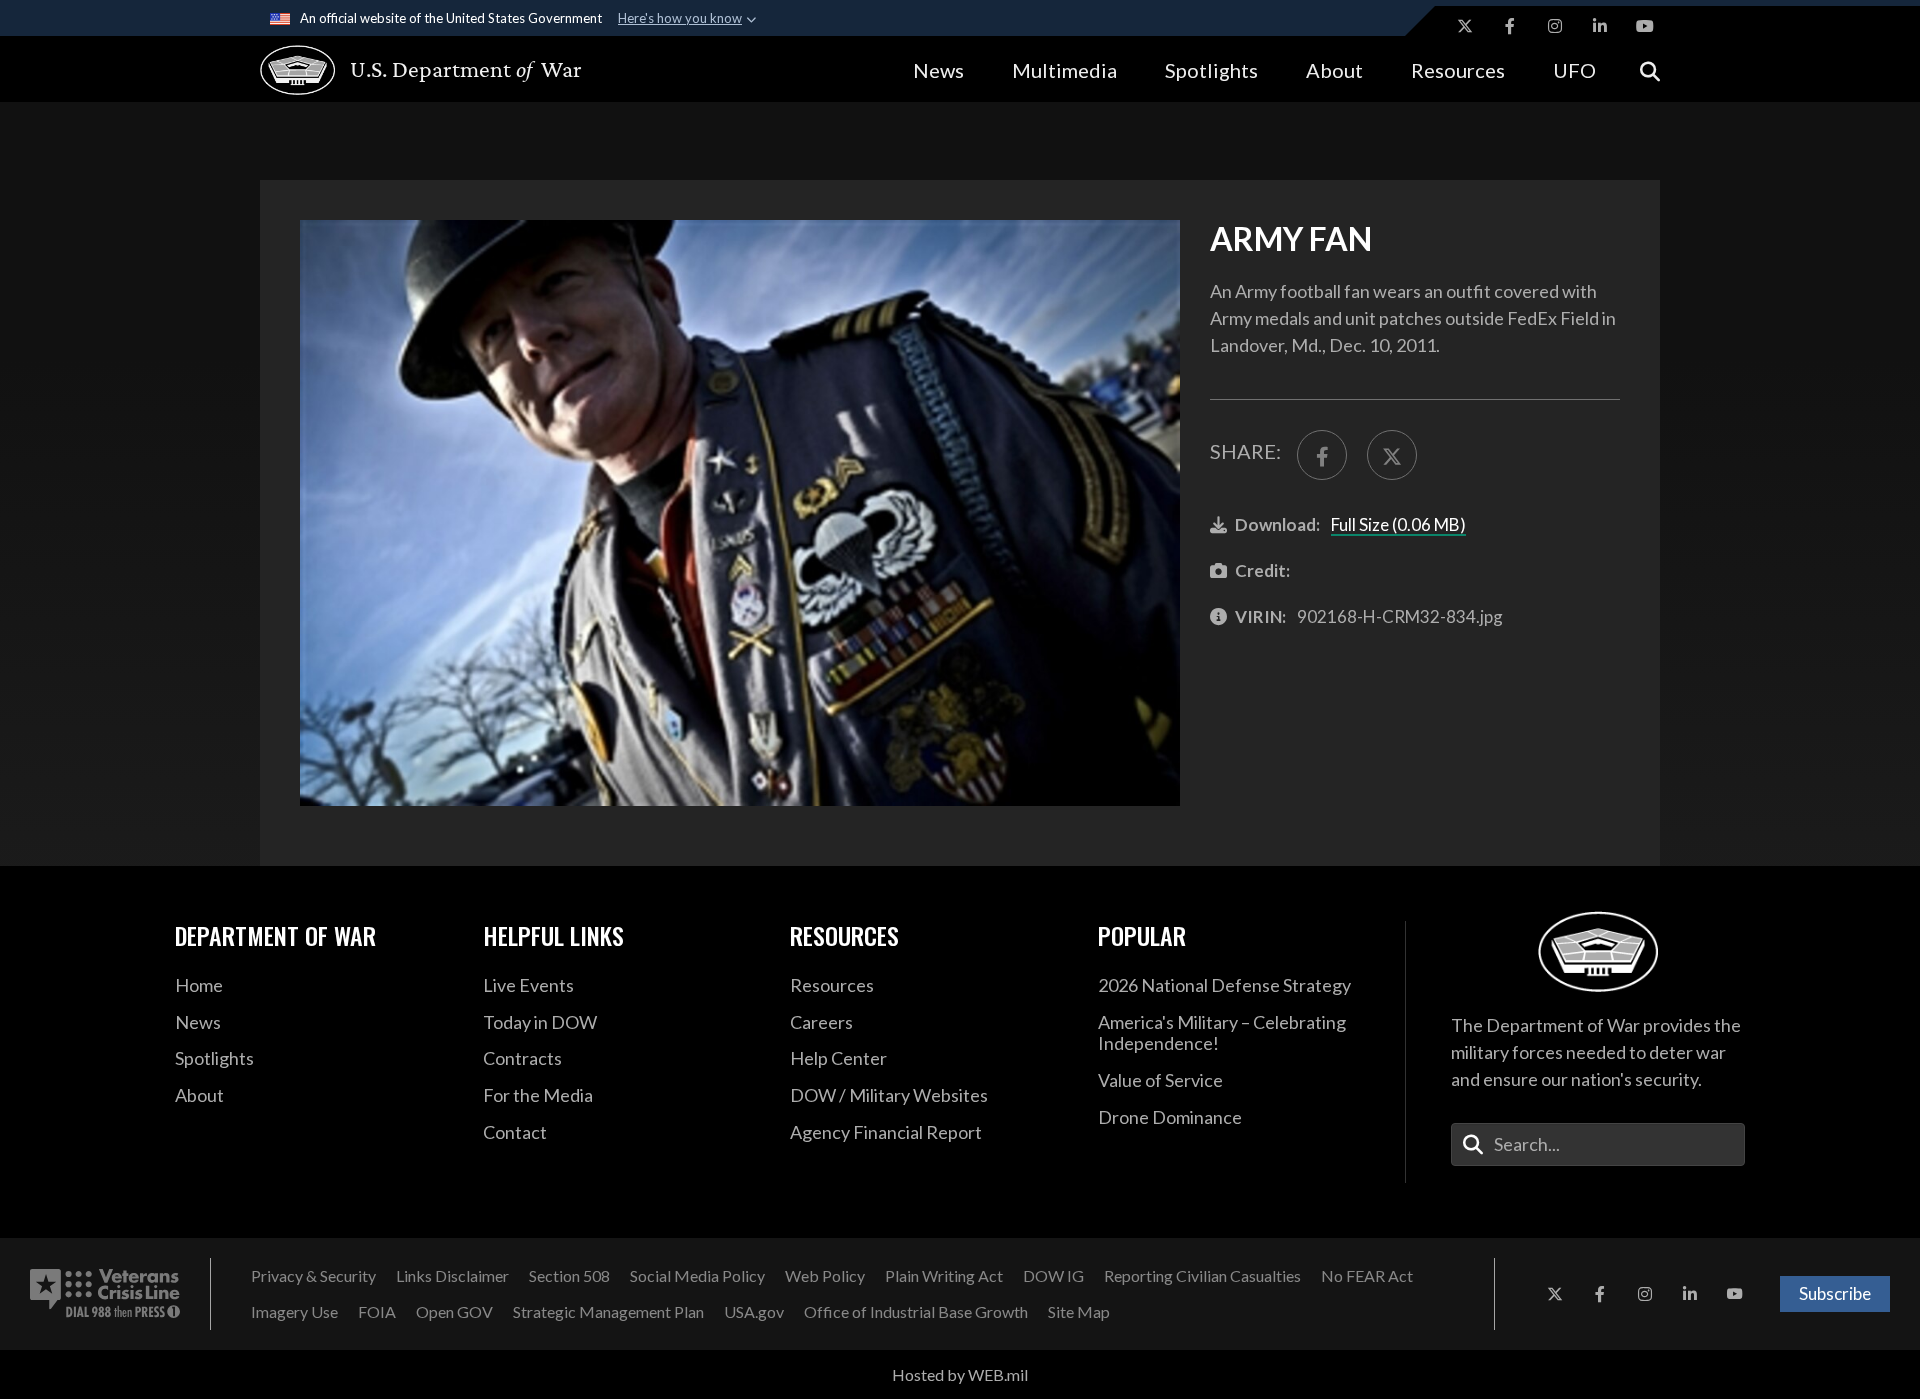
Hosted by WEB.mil (960, 1374)
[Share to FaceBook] (1322, 455)
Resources (1458, 70)
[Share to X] (1392, 455)
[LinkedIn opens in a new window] (1600, 26)
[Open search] (1650, 69)
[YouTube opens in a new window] (1645, 26)
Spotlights (1211, 70)
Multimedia (1064, 70)
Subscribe (1835, 1293)
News (938, 70)
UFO (1574, 70)
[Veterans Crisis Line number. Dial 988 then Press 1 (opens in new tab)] (105, 1294)
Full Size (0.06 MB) (1398, 524)
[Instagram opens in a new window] (1555, 26)
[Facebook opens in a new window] (1510, 26)
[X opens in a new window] (1465, 26)
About (1334, 70)
